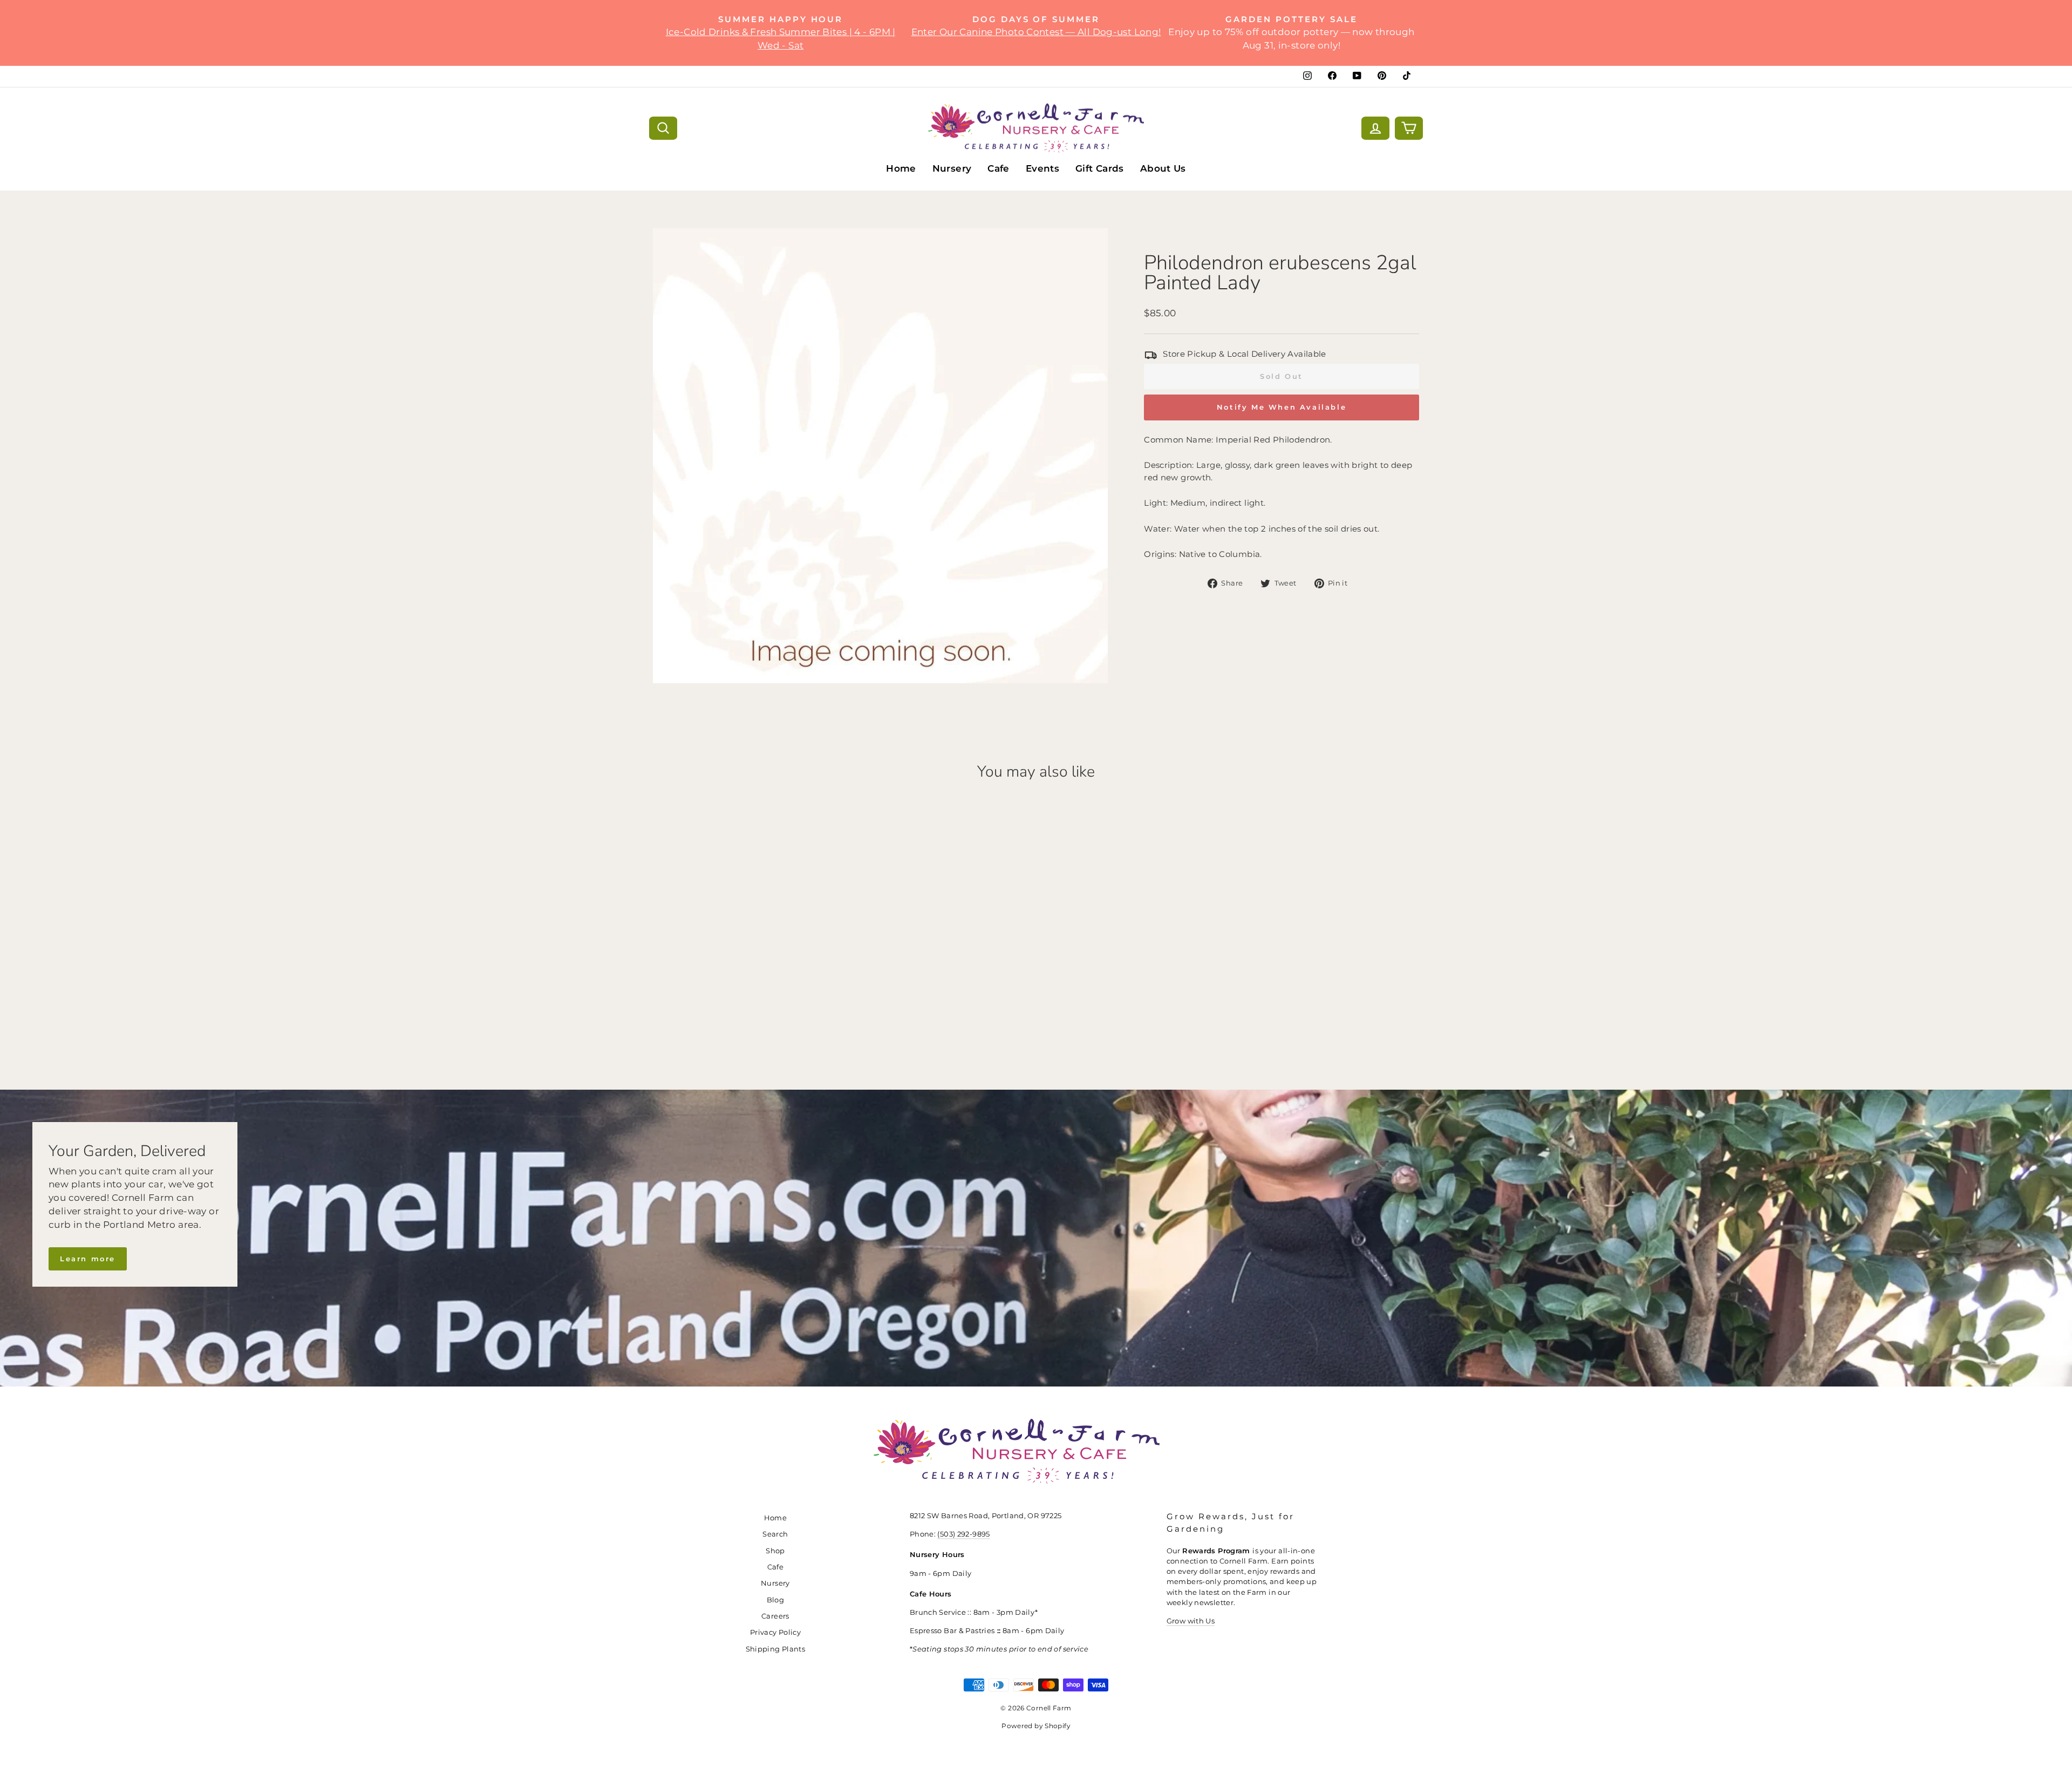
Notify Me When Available (1282, 407)
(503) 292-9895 (963, 1534)
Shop (775, 1551)
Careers (775, 1616)
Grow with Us (1191, 1621)
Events (1042, 168)
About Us (1163, 168)
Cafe (998, 168)
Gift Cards (1100, 168)
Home (901, 168)
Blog (776, 1600)
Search (775, 1534)
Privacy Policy (775, 1632)
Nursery (952, 168)
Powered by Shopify (1036, 1726)
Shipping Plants (776, 1649)
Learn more (88, 1259)
